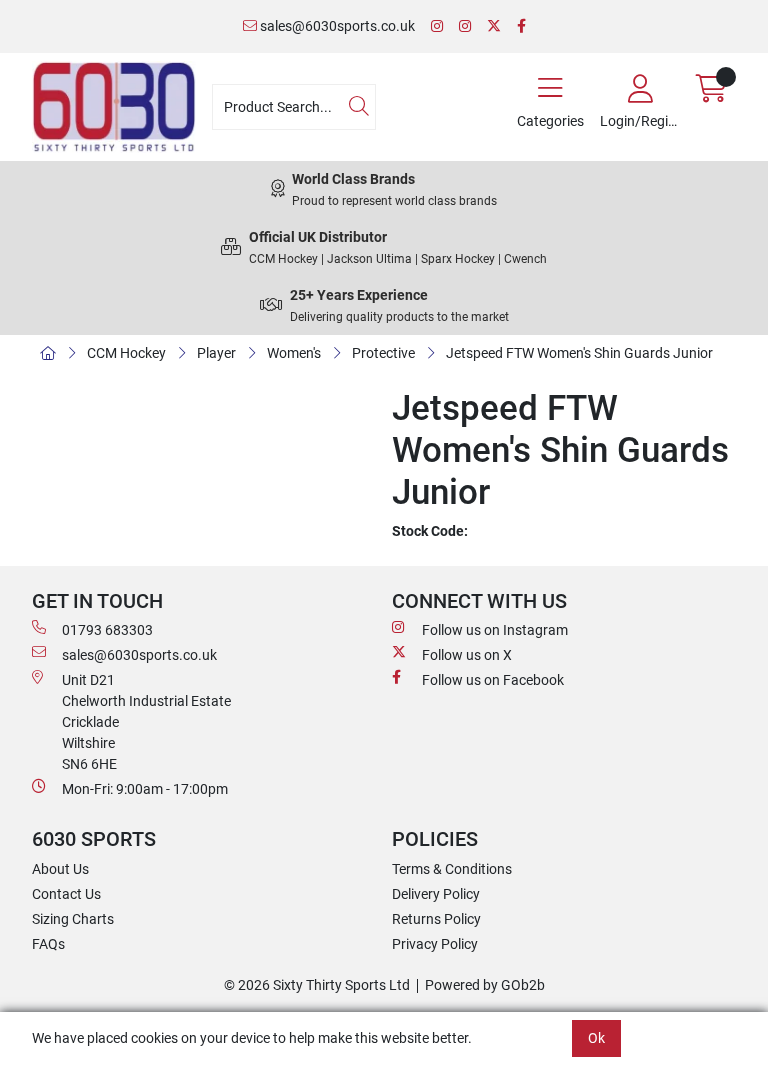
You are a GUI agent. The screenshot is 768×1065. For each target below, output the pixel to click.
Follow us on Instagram (495, 630)
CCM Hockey (126, 353)
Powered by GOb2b (485, 985)
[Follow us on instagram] (465, 26)
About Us (60, 869)
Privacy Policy (435, 944)
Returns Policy (436, 919)
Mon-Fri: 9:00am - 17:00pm (145, 789)
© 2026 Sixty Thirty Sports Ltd (317, 985)
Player (216, 353)
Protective (383, 353)
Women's (294, 353)
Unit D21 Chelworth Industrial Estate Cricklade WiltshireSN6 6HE (146, 722)
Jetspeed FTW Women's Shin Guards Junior (579, 353)
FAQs (48, 944)
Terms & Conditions (452, 869)
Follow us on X (467, 655)
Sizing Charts (73, 919)
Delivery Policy (436, 894)
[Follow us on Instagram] (437, 26)
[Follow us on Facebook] (521, 26)
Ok (596, 1038)
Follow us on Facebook (493, 680)
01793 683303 (107, 630)
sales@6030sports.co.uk (336, 26)
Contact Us (66, 894)
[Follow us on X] (494, 26)
